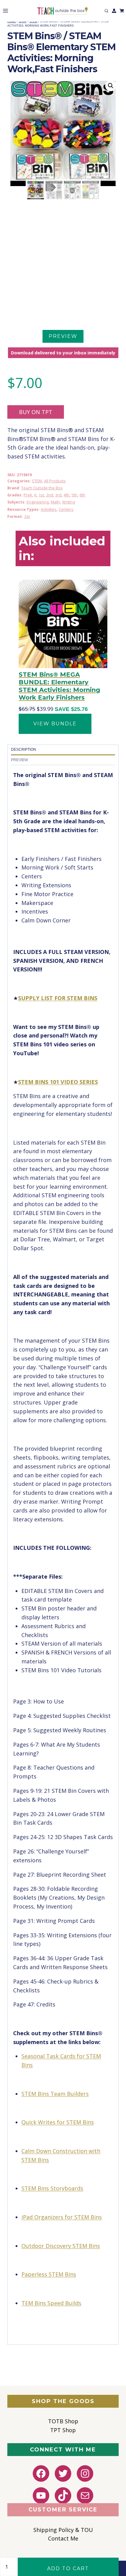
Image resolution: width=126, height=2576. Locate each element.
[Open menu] (4, 11)
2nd (50, 495)
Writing (69, 502)
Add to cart (68, 2569)
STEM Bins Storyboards (52, 2188)
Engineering (38, 502)
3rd (58, 495)
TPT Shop (63, 2430)
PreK (28, 495)
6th (82, 495)
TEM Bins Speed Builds (51, 2303)
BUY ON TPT (36, 412)
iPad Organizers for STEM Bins (62, 2217)
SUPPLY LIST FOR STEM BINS (58, 998)
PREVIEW (63, 336)
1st (41, 495)
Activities (49, 509)
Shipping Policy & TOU (63, 2530)
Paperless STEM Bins (49, 2274)
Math (55, 502)
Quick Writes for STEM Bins (58, 2122)
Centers (66, 509)
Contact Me (63, 2538)
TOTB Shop (63, 2421)
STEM (37, 481)
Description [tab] (24, 750)
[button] (111, 86)
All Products (55, 481)
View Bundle (55, 724)
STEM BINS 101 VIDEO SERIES (58, 1082)
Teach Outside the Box (42, 488)
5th (74, 495)
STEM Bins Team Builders (55, 2094)
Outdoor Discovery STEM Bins (61, 2246)
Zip (27, 516)
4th (67, 495)
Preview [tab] (19, 760)
